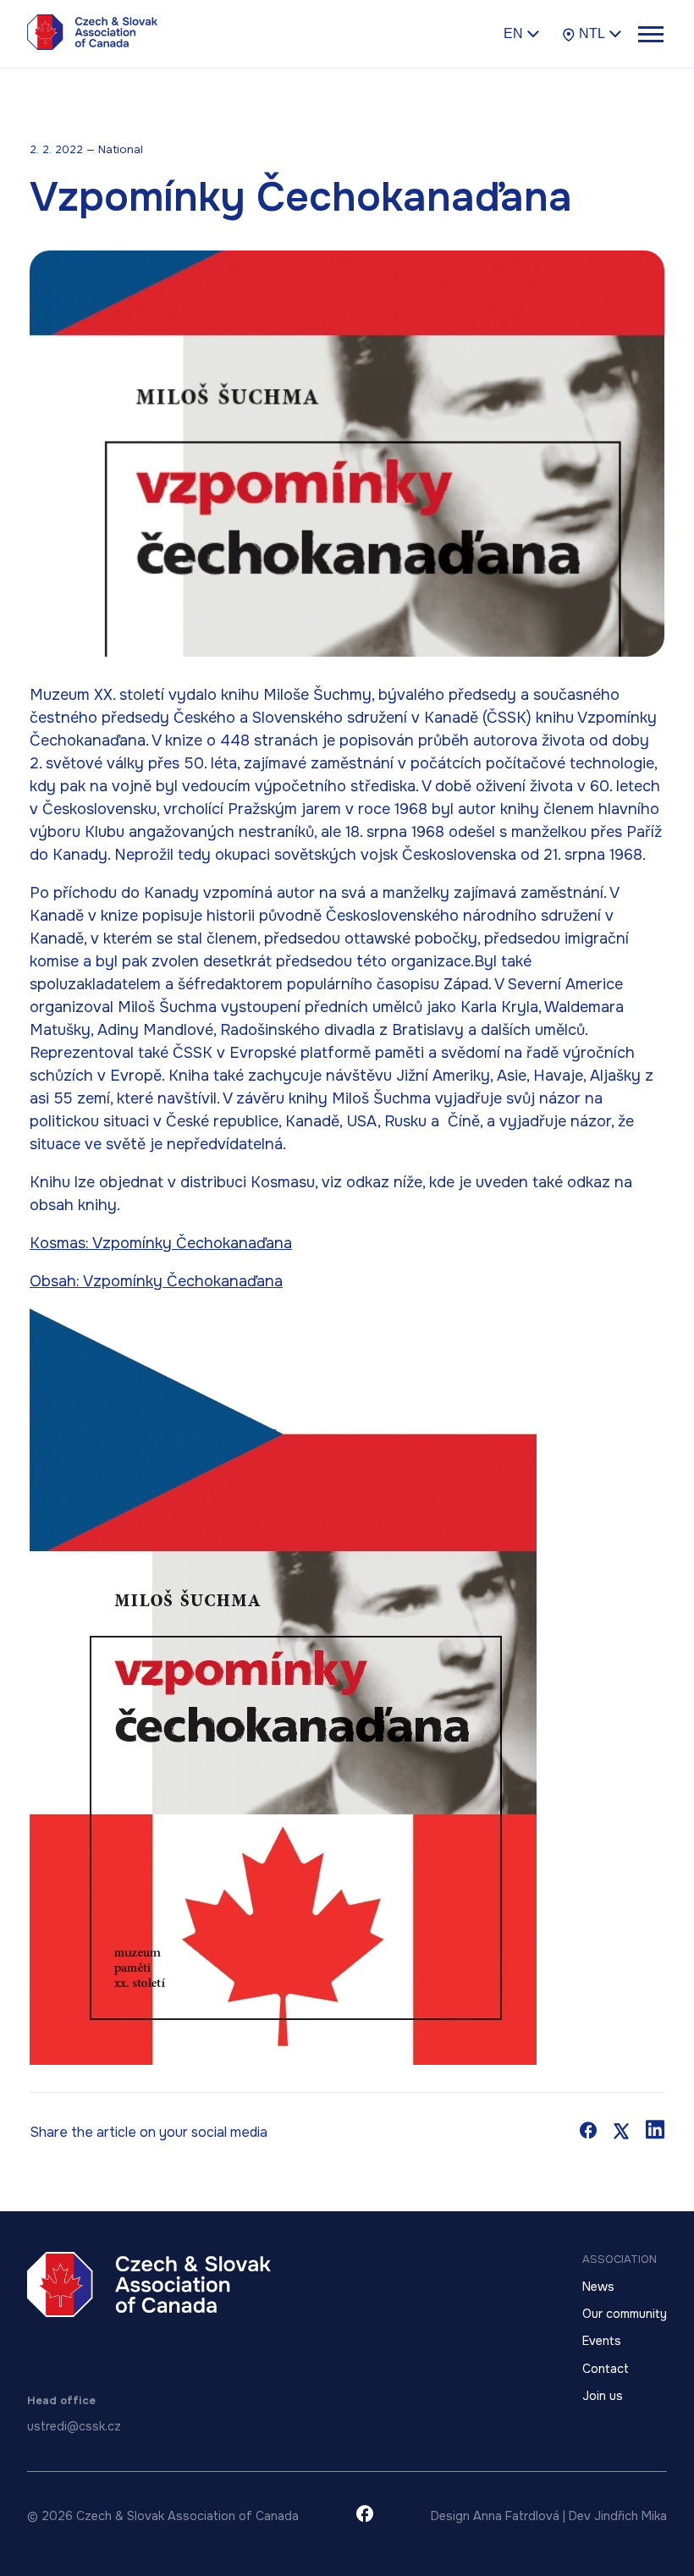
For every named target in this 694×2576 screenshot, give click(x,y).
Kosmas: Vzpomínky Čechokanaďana (161, 1243)
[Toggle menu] (650, 34)
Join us (603, 2396)
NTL (592, 33)
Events (602, 2341)
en (513, 33)
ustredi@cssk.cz (74, 2426)
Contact (606, 2369)
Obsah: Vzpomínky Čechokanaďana (156, 1281)
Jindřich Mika (631, 2516)
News (598, 2287)
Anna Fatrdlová (516, 2516)
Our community (625, 2314)
